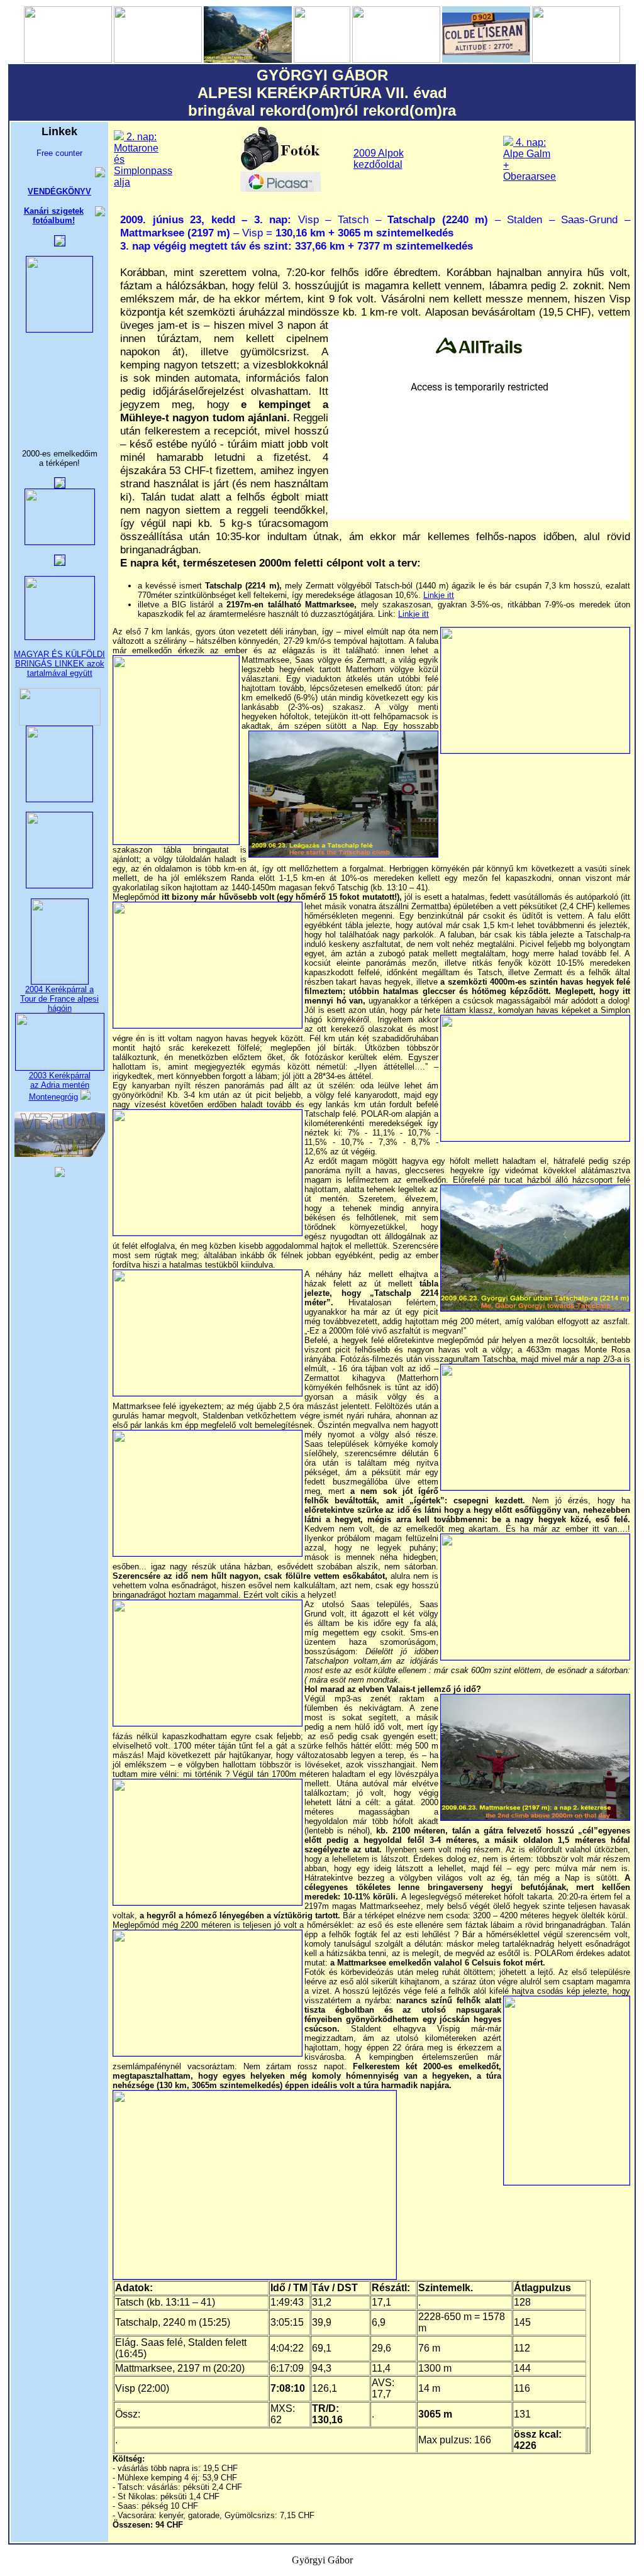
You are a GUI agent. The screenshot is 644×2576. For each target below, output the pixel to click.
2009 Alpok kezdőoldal (379, 159)
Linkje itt (439, 595)
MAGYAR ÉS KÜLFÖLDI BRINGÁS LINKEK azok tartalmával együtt (59, 664)
